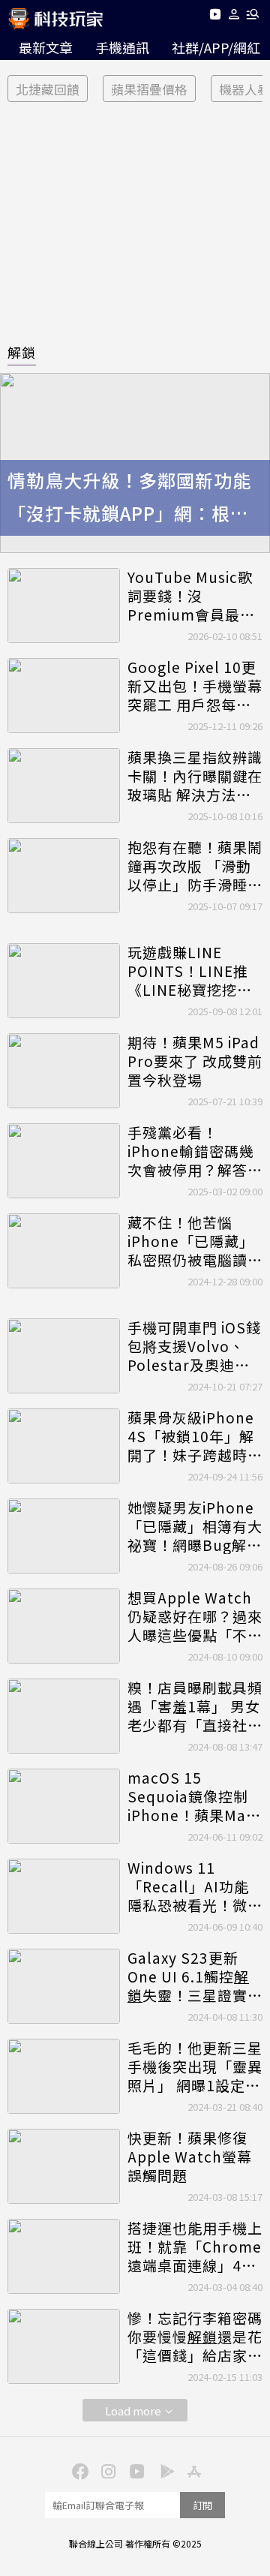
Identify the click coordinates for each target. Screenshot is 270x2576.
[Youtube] (215, 17)
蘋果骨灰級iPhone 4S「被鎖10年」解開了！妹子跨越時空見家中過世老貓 (195, 1436)
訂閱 (202, 2505)
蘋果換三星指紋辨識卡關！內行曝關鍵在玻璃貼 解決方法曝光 (195, 776)
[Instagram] (106, 2470)
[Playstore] (163, 2470)
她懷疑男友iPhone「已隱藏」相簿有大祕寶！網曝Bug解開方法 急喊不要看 (195, 1526)
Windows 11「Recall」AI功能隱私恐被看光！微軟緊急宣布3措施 (195, 1886)
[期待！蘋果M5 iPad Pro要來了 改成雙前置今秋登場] (64, 1071)
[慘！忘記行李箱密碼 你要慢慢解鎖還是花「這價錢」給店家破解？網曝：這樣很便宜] (64, 2346)
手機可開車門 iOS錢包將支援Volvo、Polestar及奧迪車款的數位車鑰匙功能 (195, 1346)
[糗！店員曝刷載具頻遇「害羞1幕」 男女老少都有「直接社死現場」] (64, 1716)
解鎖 (22, 352)
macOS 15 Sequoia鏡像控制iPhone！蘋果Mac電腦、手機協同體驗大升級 (195, 1796)
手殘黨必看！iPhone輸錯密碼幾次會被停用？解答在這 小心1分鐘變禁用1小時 (195, 1151)
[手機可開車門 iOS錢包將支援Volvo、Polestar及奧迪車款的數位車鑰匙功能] (64, 1356)
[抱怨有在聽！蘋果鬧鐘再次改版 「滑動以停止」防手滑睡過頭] (64, 876)
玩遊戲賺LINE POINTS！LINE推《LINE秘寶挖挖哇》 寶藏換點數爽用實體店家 (189, 971)
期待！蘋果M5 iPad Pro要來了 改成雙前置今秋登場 (195, 1061)
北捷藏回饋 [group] (48, 89)
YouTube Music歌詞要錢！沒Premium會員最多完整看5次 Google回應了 (191, 596)
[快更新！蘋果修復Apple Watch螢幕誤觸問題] (64, 2166)
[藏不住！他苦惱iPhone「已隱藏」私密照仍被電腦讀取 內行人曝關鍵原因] (64, 1251)
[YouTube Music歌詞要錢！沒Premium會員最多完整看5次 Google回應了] (64, 606)
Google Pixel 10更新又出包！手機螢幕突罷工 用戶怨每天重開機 (195, 686)
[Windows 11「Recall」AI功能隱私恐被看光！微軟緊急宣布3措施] (64, 1896)
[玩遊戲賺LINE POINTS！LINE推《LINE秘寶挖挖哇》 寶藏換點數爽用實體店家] (64, 981)
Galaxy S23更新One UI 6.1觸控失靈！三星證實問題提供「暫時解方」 (195, 1976)
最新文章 (46, 47)
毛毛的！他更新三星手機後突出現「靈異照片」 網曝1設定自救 (195, 2067)
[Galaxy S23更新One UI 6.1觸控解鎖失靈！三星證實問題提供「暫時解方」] (64, 1986)
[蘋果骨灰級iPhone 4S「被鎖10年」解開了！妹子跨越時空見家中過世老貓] (64, 1446)
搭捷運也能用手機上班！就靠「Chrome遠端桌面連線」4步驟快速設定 (195, 2247)
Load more (133, 2411)
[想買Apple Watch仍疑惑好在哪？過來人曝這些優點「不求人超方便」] (64, 1626)
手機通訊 (122, 47)
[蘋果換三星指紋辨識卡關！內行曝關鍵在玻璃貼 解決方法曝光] (64, 786)
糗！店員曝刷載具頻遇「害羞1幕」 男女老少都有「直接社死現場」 (195, 1706)
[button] (234, 17)
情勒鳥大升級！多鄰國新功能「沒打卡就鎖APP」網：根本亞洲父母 (129, 499)
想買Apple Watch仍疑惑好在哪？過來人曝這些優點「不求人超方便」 (195, 1616)
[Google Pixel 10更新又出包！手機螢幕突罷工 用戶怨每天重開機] (64, 696)
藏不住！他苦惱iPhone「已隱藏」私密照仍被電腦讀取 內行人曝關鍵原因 (195, 1241)
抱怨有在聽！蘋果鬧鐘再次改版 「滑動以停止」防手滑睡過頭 (195, 866)
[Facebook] (78, 2470)
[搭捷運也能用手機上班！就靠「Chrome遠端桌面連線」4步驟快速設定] (64, 2256)
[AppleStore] (192, 2470)
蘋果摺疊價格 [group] (149, 89)
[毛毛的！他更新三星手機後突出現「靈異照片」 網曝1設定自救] (64, 2076)
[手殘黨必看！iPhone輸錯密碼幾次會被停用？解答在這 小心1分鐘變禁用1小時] (64, 1161)
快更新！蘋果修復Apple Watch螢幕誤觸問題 (190, 2157)
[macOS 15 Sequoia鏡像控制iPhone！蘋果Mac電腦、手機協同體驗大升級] (64, 1806)
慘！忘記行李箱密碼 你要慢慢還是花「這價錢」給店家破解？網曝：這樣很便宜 (195, 2337)
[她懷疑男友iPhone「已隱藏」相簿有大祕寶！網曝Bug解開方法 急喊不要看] (64, 1536)
